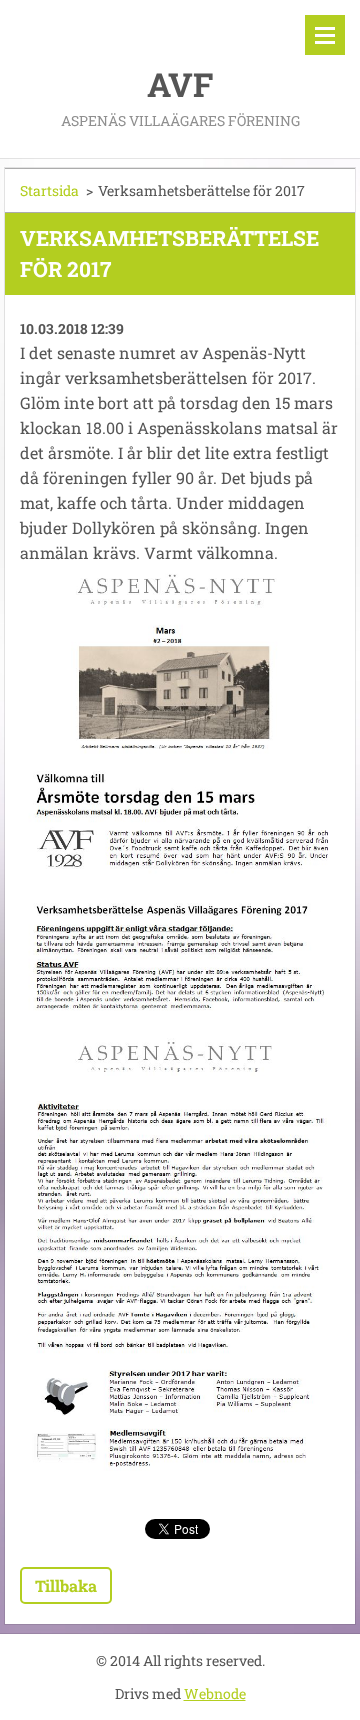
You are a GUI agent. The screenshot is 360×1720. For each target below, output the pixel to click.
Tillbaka (66, 1585)
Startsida (49, 190)
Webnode (215, 1693)
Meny (325, 35)
